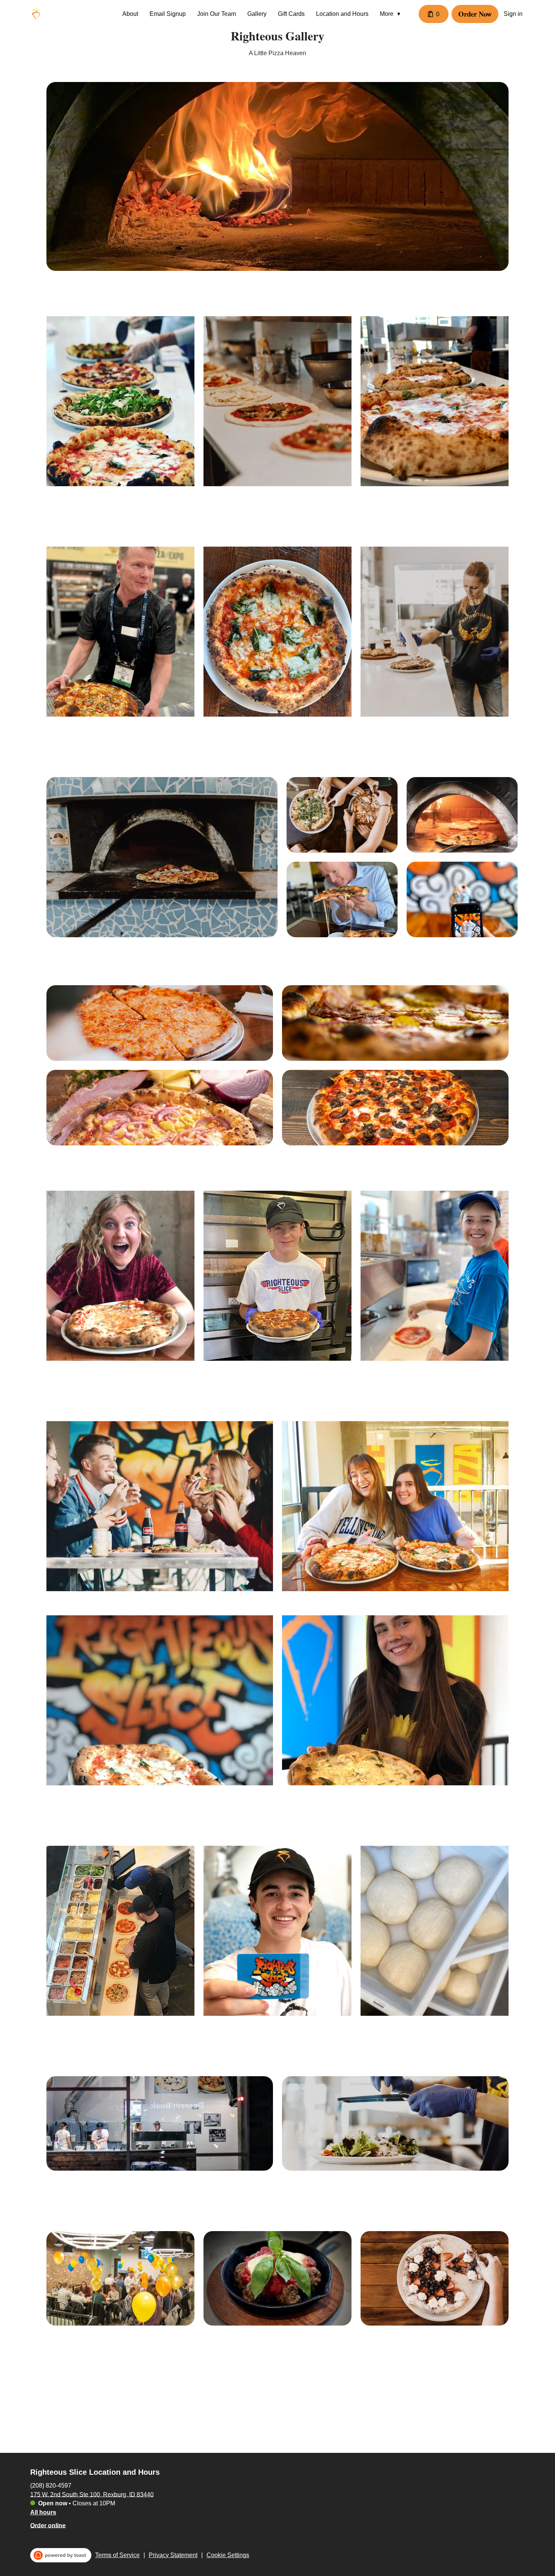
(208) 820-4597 (51, 2485)
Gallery (257, 14)
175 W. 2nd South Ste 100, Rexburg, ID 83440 (92, 2494)
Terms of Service (117, 2555)
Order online (48, 2525)
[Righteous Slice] (36, 14)
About (130, 14)
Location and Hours (342, 14)
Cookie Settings (228, 2555)
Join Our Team (217, 14)
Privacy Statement (173, 2555)
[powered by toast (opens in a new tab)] (61, 2555)
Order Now (475, 14)
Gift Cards (291, 14)
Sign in (513, 14)
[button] (392, 14)
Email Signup (168, 14)
